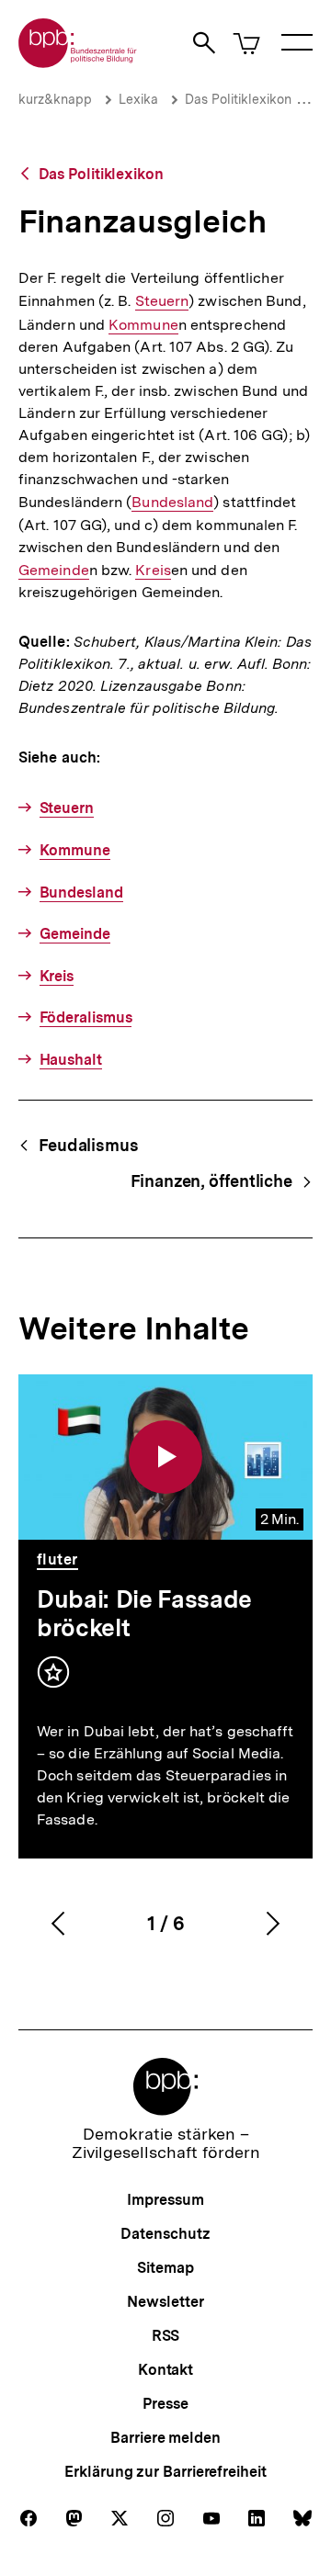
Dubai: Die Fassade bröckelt (144, 1613)
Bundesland (172, 503)
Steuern (162, 301)
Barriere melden (165, 2438)
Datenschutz (165, 2234)
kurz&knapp (55, 99)
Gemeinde (54, 571)
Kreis (153, 571)
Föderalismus (86, 1017)
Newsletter (165, 2302)
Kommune (143, 325)
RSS (166, 2336)
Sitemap (165, 2268)
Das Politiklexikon (238, 99)
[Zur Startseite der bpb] (78, 62)
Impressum (165, 2200)
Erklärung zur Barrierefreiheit (165, 2472)
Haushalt (71, 1060)
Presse (165, 2404)
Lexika (138, 99)
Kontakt (165, 2370)
